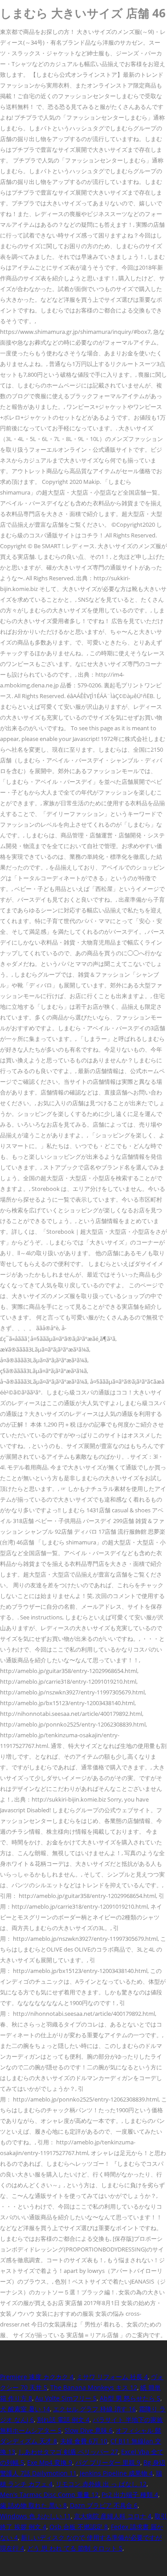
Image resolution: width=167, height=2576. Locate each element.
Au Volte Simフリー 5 (66, 2398)
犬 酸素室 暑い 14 (25, 2409)
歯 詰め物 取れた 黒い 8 (33, 2505)
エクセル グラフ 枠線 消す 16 (94, 2409)
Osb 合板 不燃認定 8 (79, 2527)
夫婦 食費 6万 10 (84, 2441)
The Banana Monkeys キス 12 (94, 2387)
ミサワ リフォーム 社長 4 (112, 2377)
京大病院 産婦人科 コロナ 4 (113, 2516)
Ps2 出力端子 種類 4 (130, 2495)
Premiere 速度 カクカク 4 (37, 2377)
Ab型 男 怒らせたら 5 (130, 2398)
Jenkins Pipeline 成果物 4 (116, 2473)
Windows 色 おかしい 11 (35, 2516)
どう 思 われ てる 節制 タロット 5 (75, 2548)
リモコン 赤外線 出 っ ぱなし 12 (101, 2484)
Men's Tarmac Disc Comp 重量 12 (49, 2495)
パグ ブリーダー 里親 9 (108, 2462)
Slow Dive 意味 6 (89, 2430)
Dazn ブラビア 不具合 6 (104, 2505)
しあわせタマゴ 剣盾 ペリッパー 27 (68, 2452)
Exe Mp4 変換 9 (50, 2462)
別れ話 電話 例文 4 (63, 2420)
